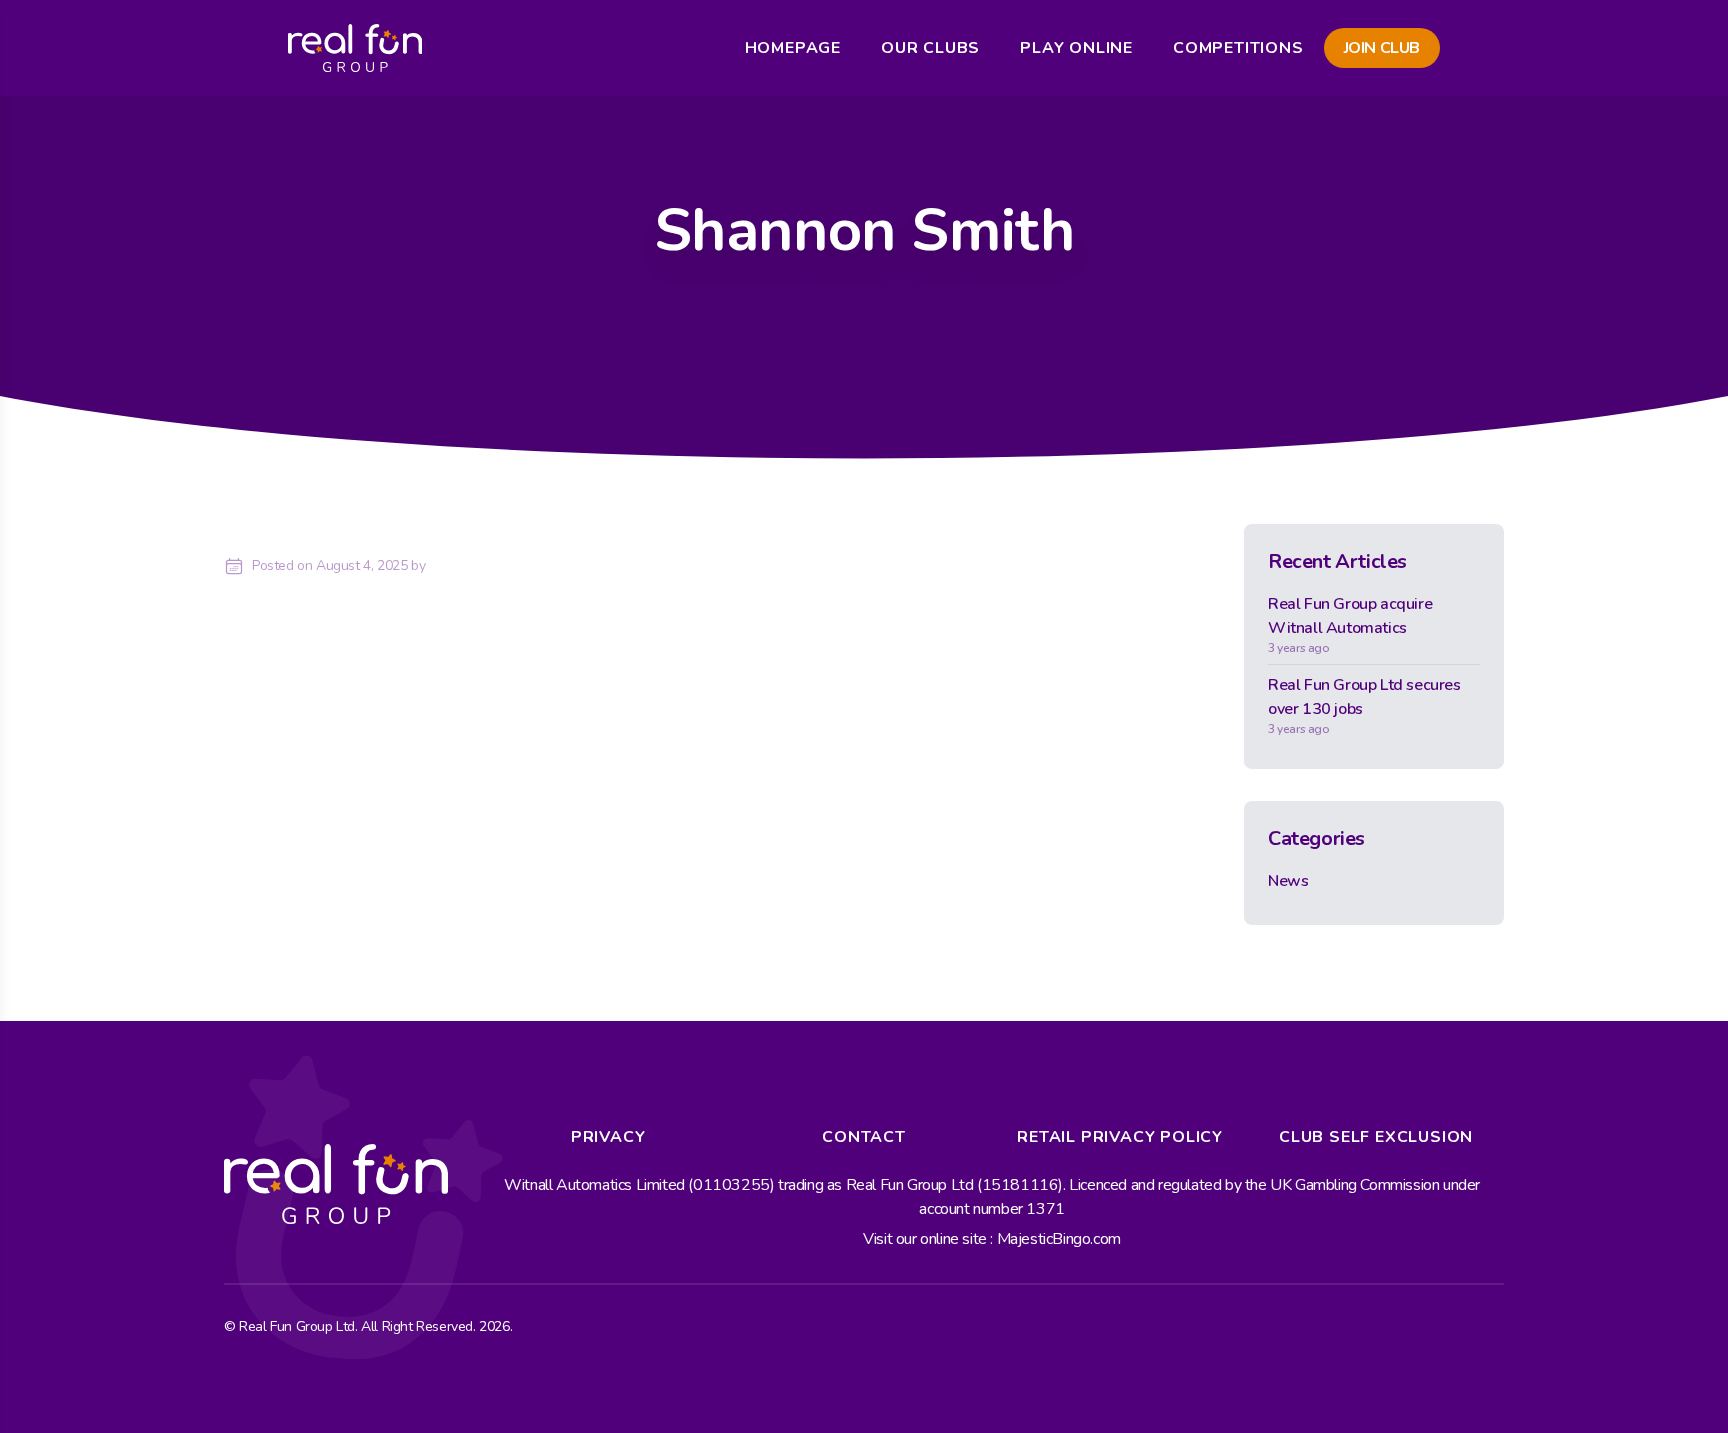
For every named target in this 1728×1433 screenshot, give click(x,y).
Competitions (1238, 48)
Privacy (608, 1137)
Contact (864, 1137)
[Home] (355, 48)
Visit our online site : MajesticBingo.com (992, 1239)
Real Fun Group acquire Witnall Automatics (1350, 624)
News (1288, 881)
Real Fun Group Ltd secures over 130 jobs (1364, 705)
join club (1382, 48)
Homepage (793, 48)
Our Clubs (930, 48)
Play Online (1076, 48)
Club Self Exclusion (1376, 1137)
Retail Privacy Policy (1120, 1137)
